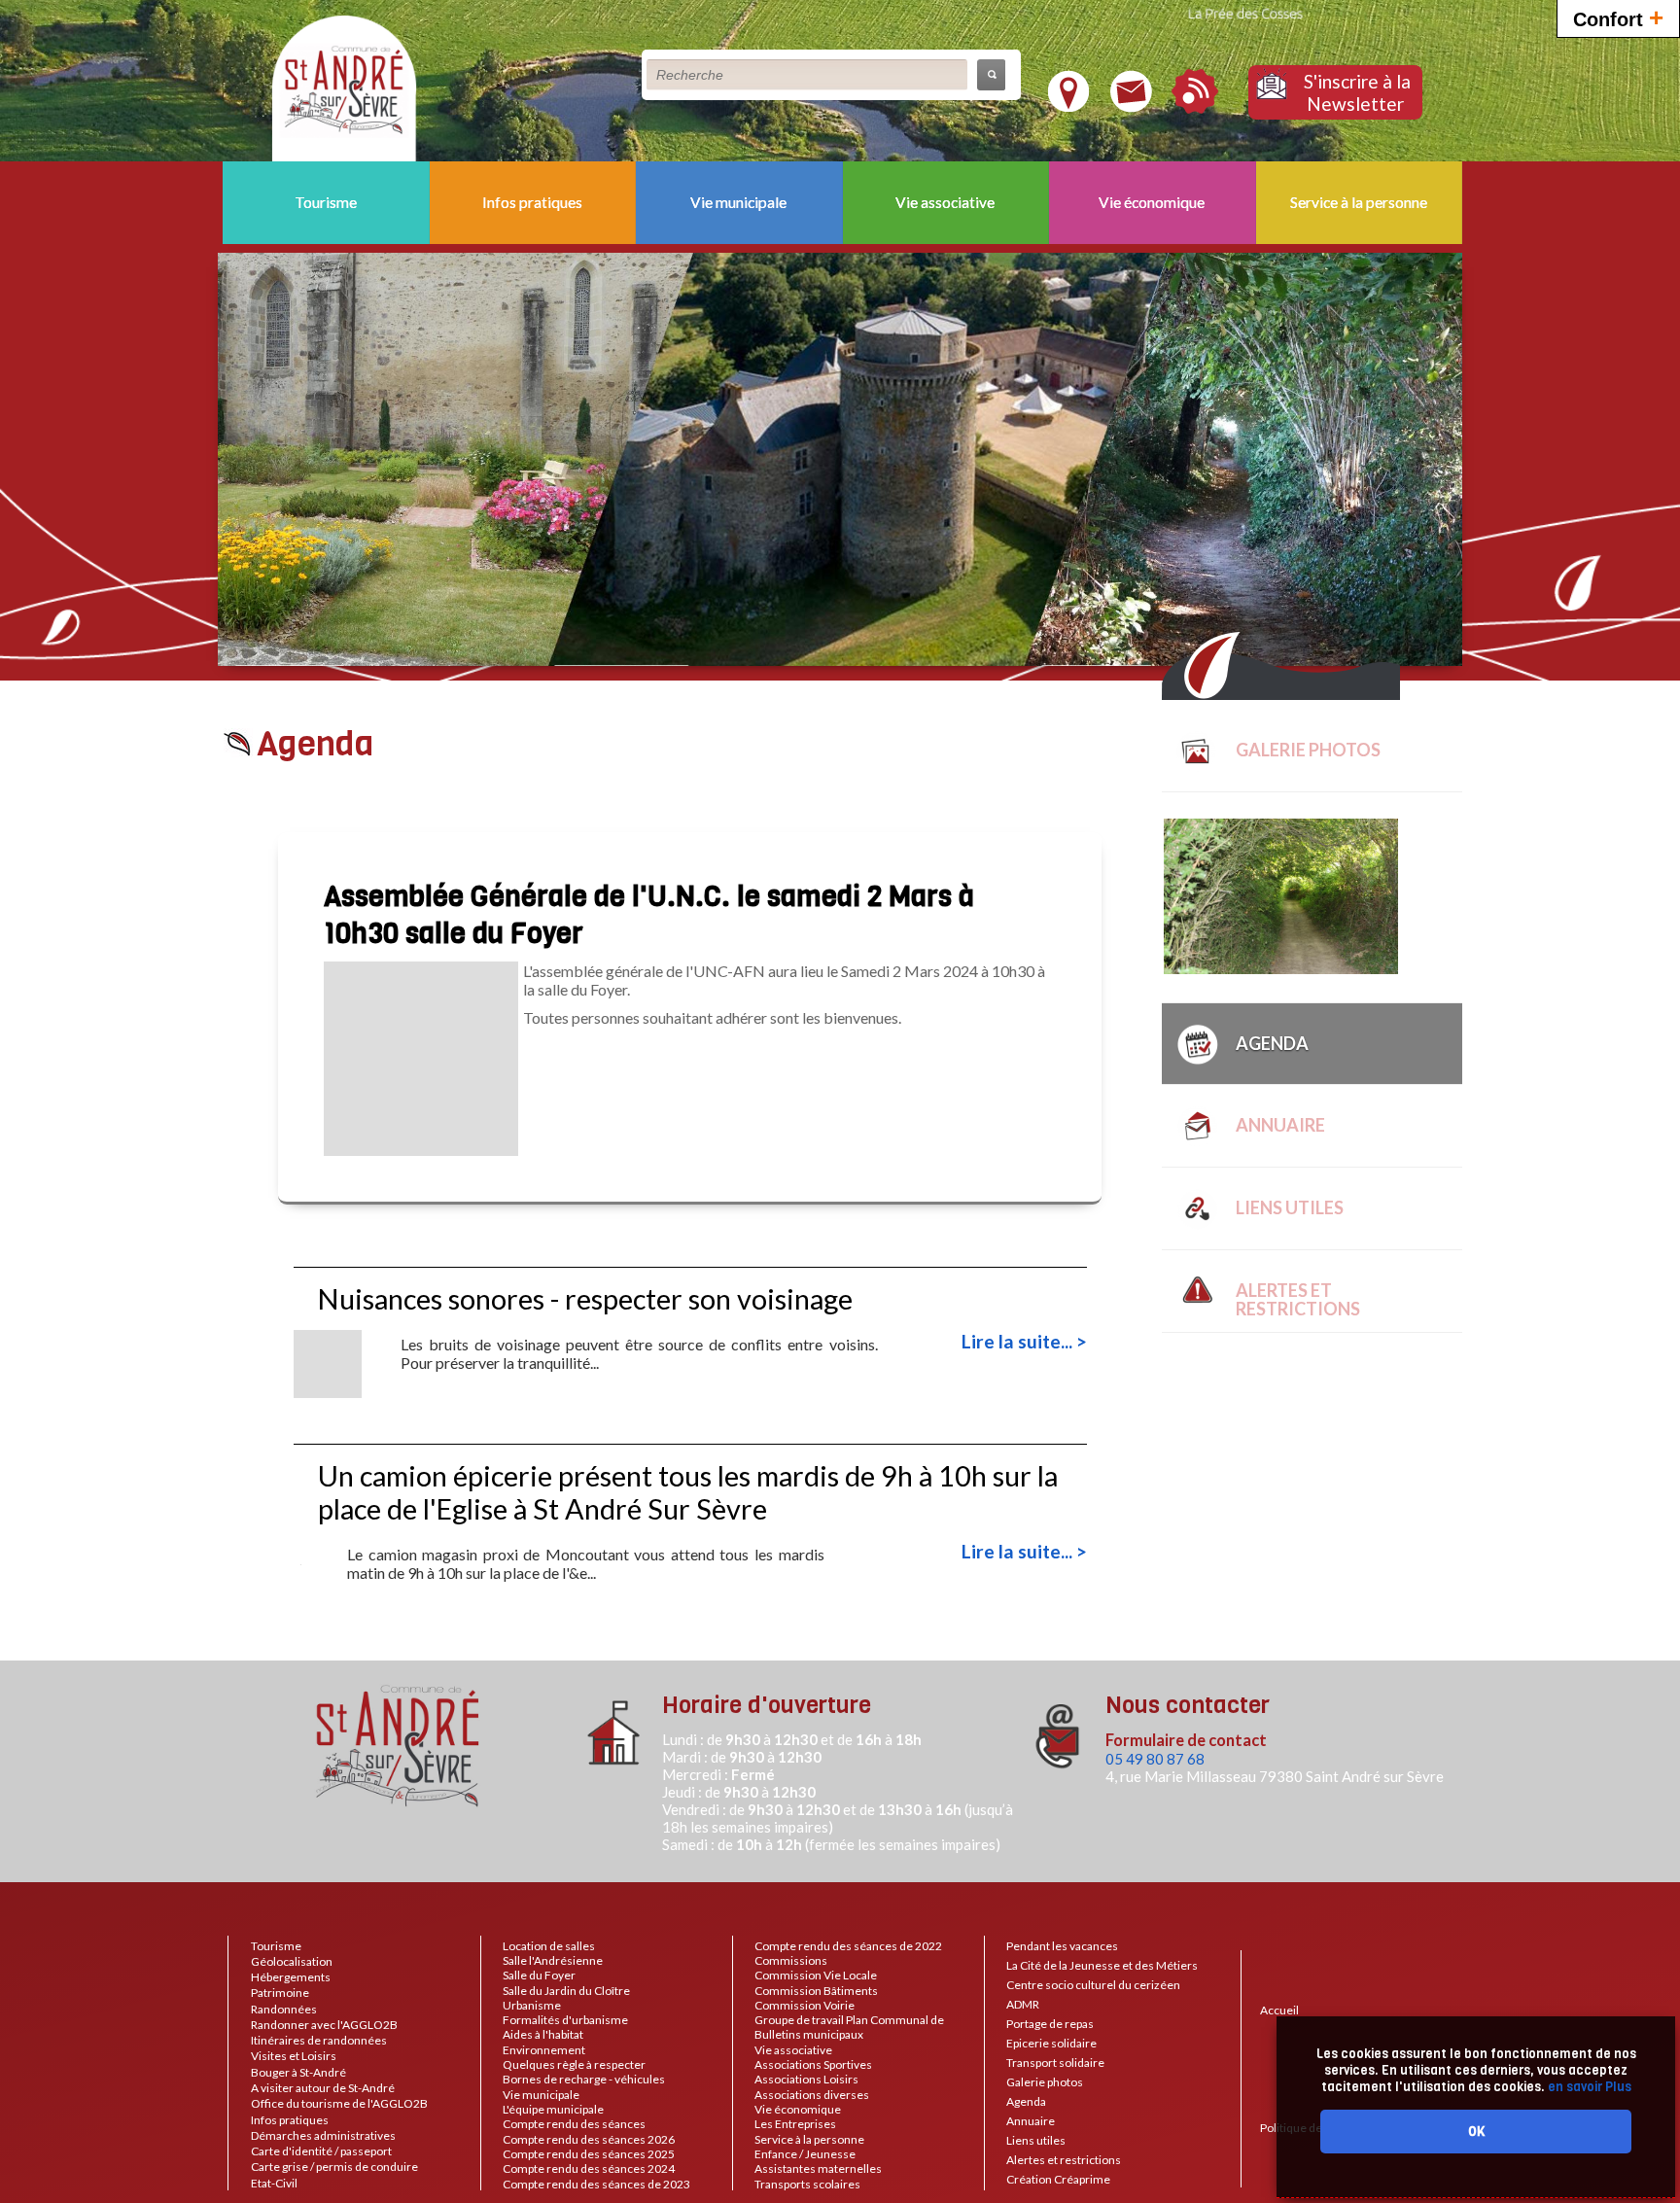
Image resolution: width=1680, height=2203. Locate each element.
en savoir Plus (1588, 2087)
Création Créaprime (1058, 2179)
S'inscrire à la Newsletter (1357, 92)
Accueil (1279, 2010)
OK (1476, 2132)
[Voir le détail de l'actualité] (328, 1389)
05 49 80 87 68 (1155, 1759)
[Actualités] (1195, 105)
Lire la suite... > (1024, 1341)
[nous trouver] (1068, 104)
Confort (1618, 17)
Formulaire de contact (1186, 1740)
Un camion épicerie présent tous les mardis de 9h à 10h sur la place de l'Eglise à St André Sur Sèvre (688, 1492)
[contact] (1131, 104)
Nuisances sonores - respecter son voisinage (585, 1299)
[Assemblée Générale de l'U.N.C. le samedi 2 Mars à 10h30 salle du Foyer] (421, 1147)
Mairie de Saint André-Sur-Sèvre (344, 84)
